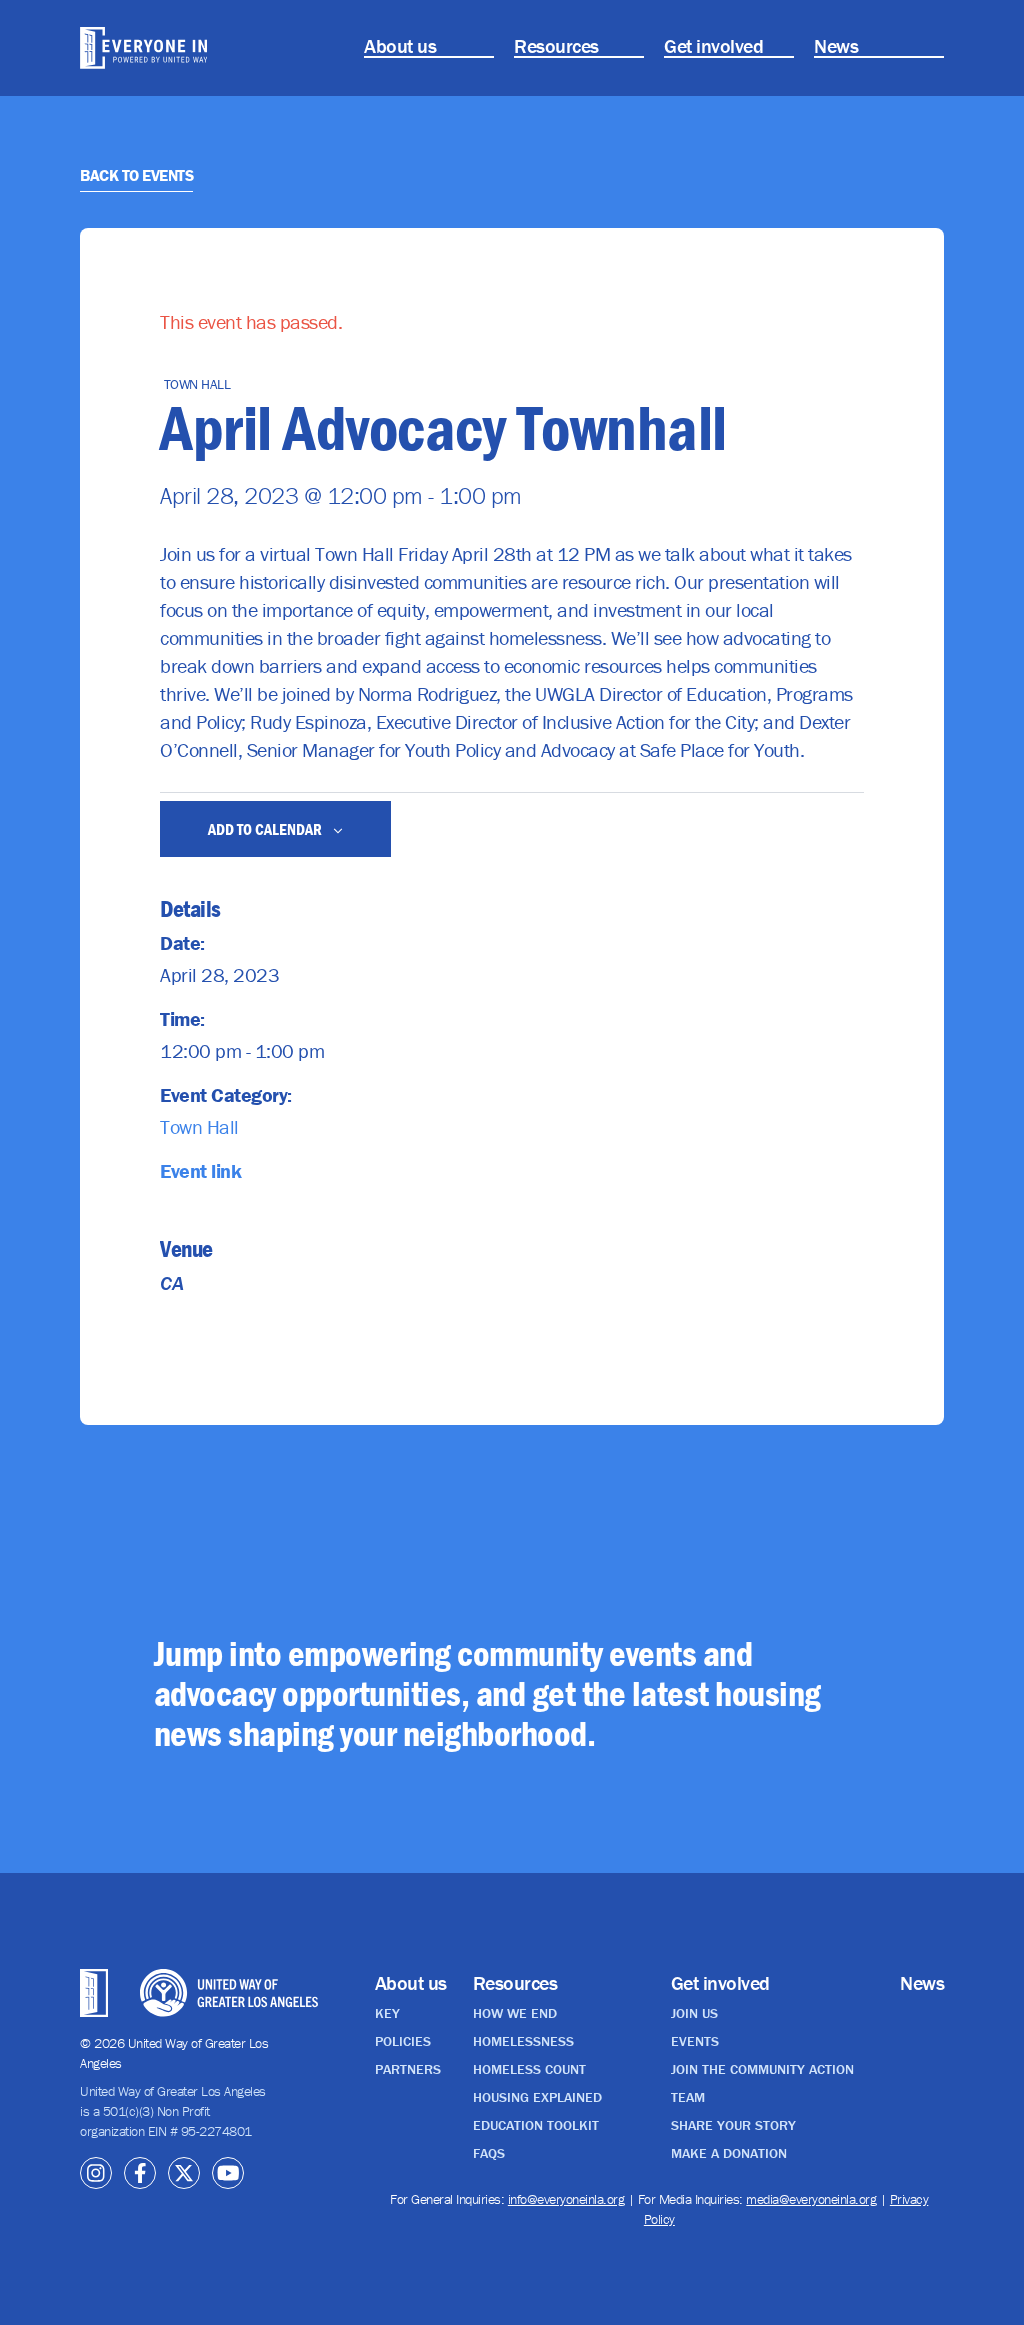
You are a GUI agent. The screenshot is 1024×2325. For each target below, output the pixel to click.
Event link (200, 1170)
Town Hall (199, 1126)
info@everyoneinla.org (566, 2199)
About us (400, 45)
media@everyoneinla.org (811, 2199)
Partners (408, 2069)
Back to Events (136, 175)
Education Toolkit (536, 2125)
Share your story (733, 2125)
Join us (694, 2013)
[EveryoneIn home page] (143, 48)
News (836, 45)
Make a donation (729, 2153)
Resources (556, 45)
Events (695, 2041)
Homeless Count (529, 2069)
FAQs (489, 2153)
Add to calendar (266, 829)
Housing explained (537, 2097)
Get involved (713, 45)
